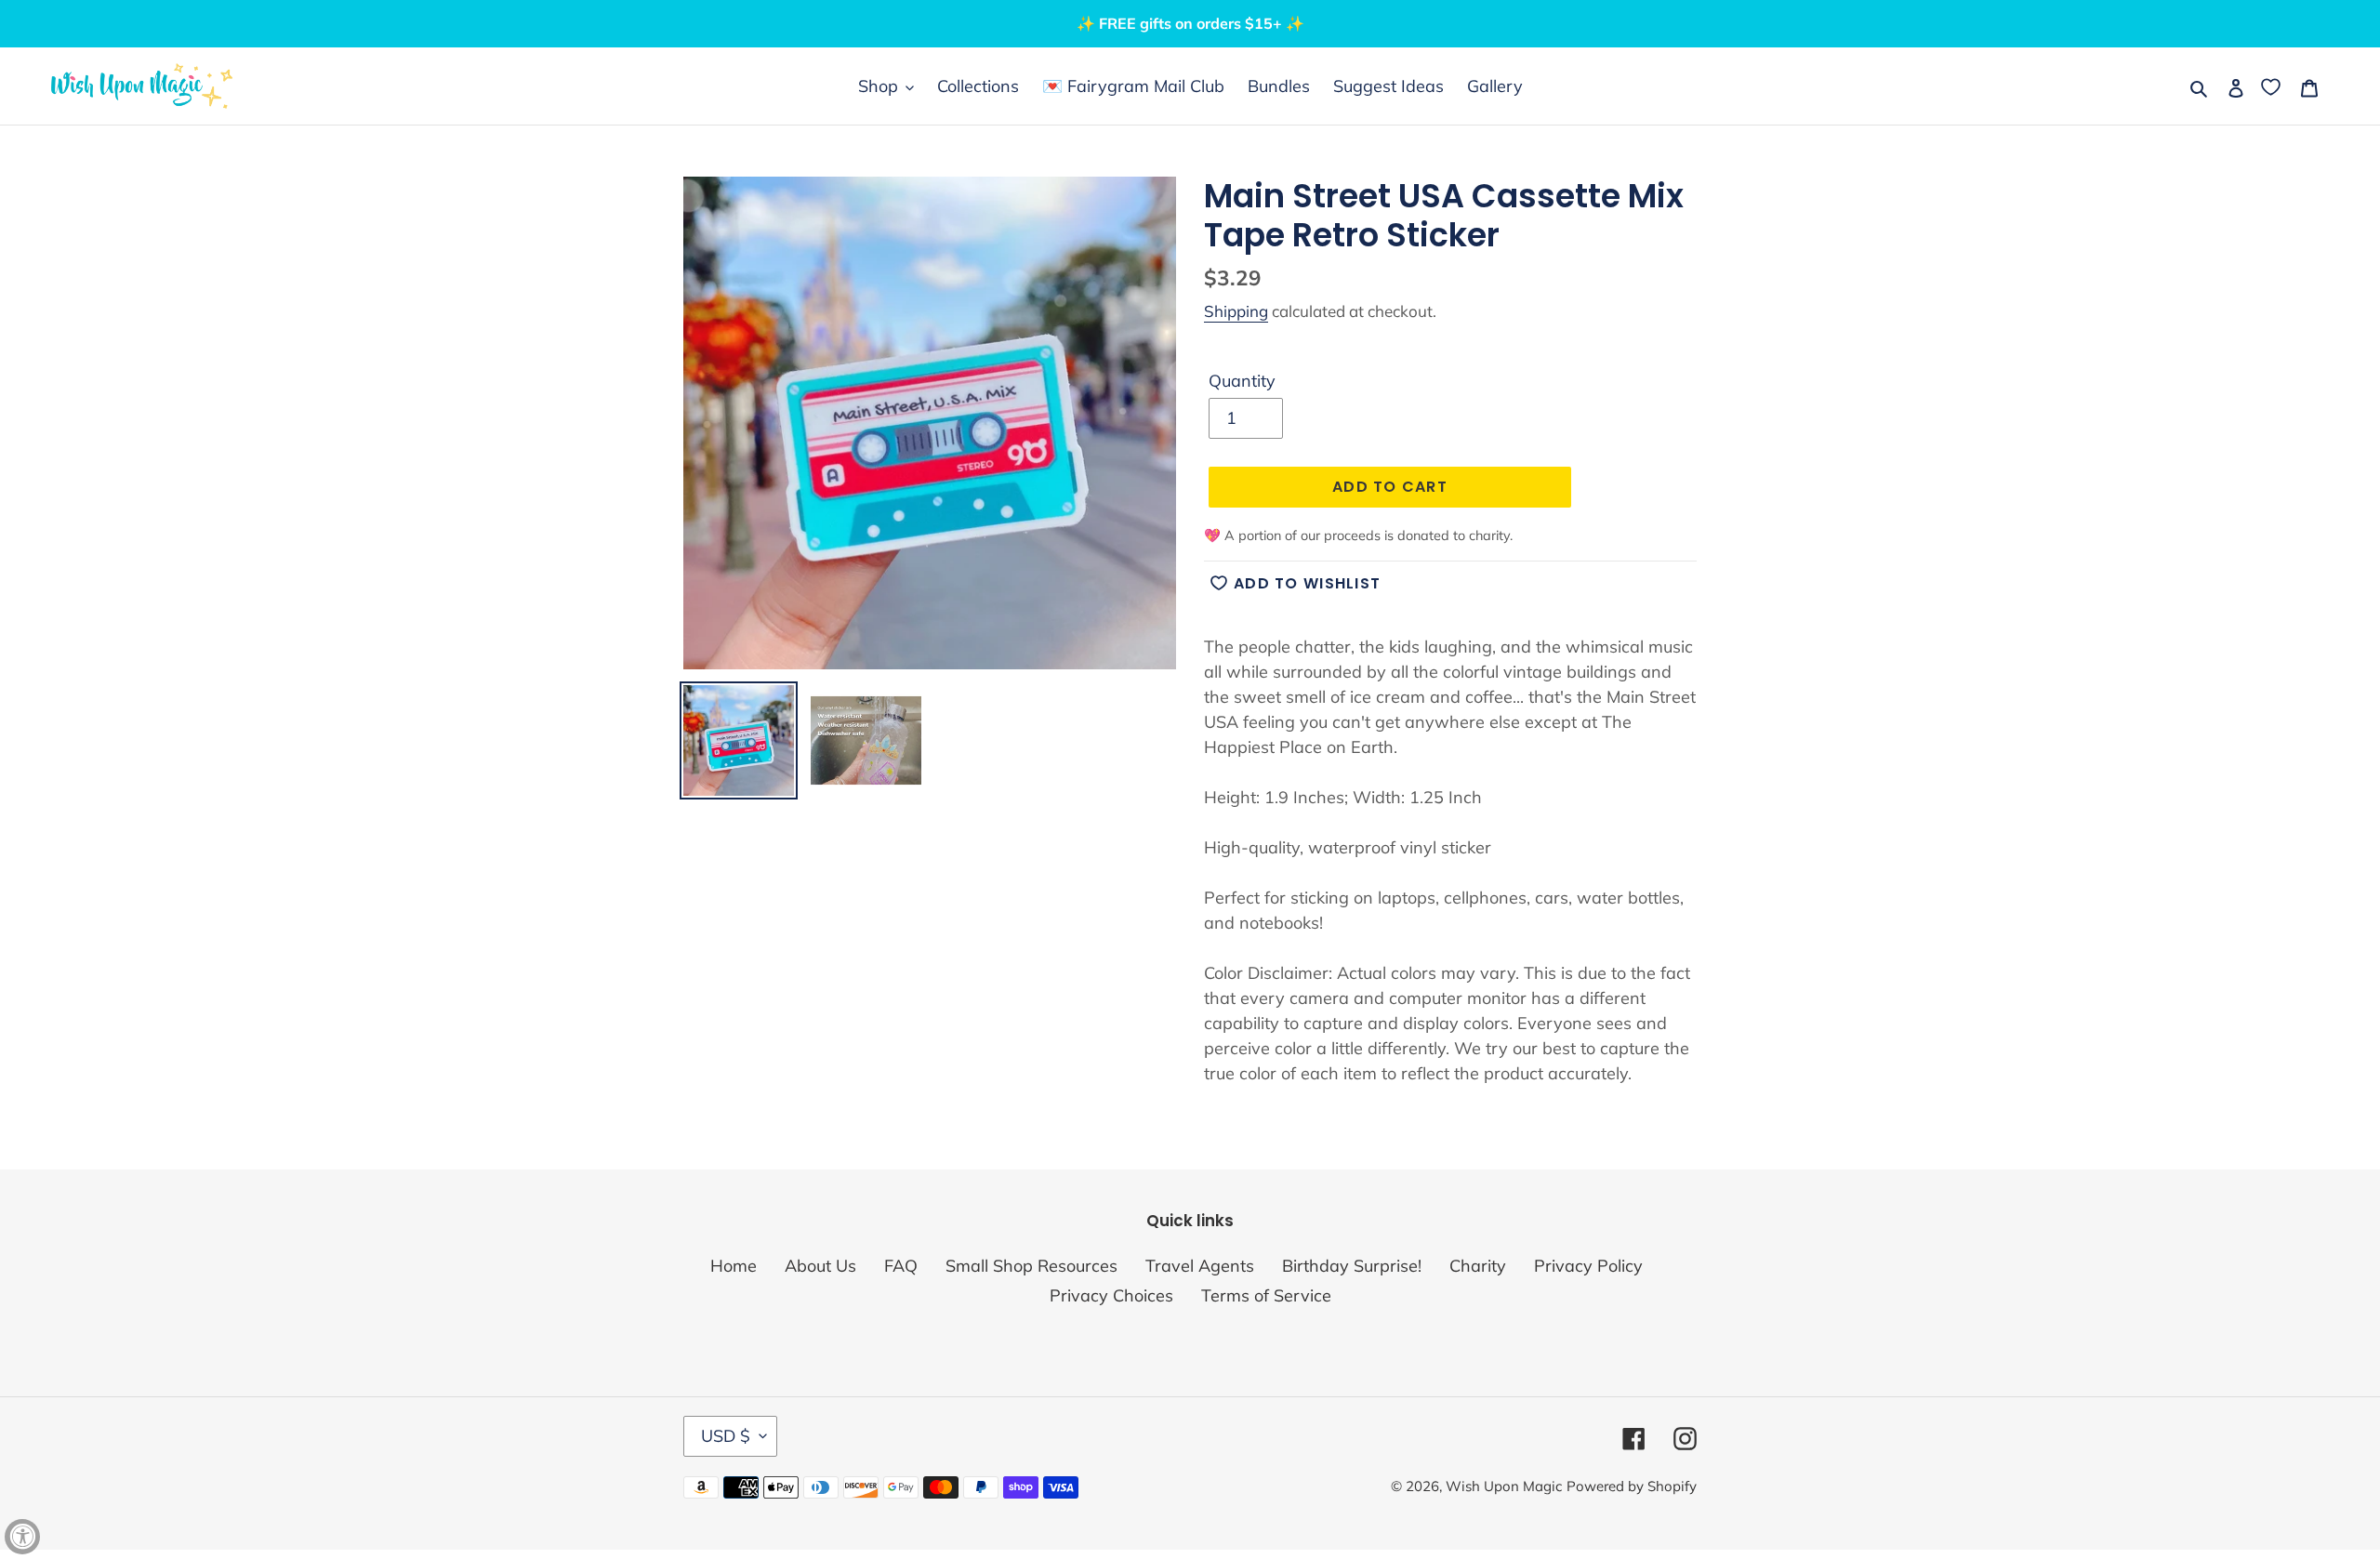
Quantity (1242, 381)
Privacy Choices (1111, 1295)
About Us (820, 1266)
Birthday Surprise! (1352, 1266)
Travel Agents (1200, 1266)
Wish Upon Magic (1504, 1486)
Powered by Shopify (1632, 1486)
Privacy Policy (1588, 1266)
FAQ (901, 1266)
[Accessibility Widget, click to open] (22, 1537)
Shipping (1236, 311)
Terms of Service (1266, 1295)
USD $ (726, 1436)
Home (734, 1266)
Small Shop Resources (1031, 1266)
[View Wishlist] (2273, 86)
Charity (1478, 1266)
